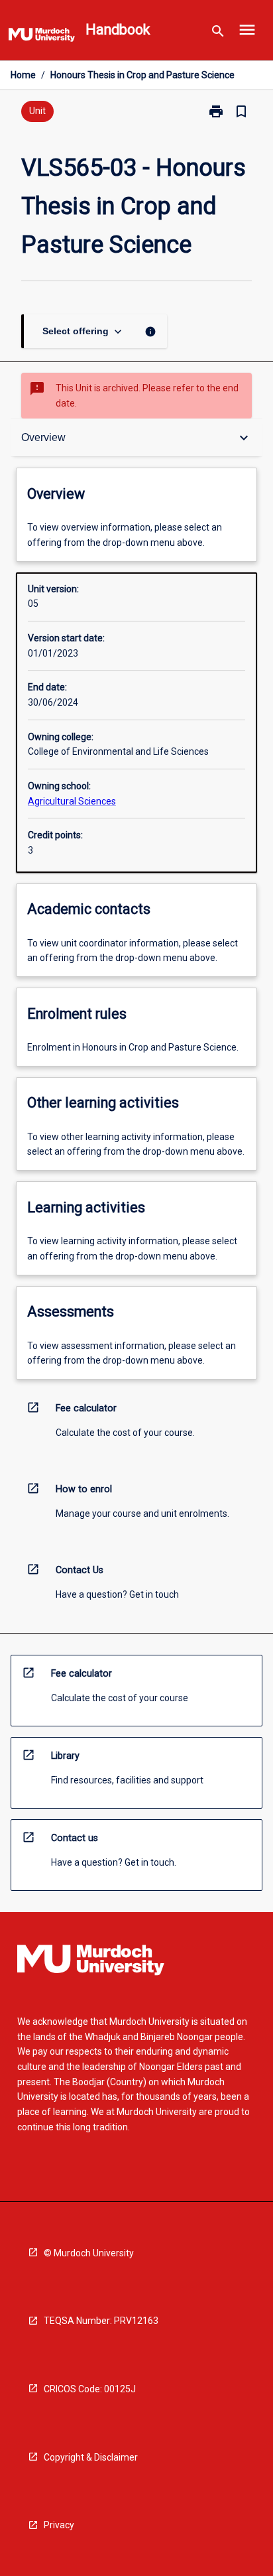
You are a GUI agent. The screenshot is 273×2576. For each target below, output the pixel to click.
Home (23, 75)
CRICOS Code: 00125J (90, 2389)
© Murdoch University (89, 2253)
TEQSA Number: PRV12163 (101, 2321)
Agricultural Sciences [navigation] (72, 801)
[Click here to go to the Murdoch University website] (42, 37)
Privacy (59, 2525)
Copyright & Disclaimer (91, 2457)
